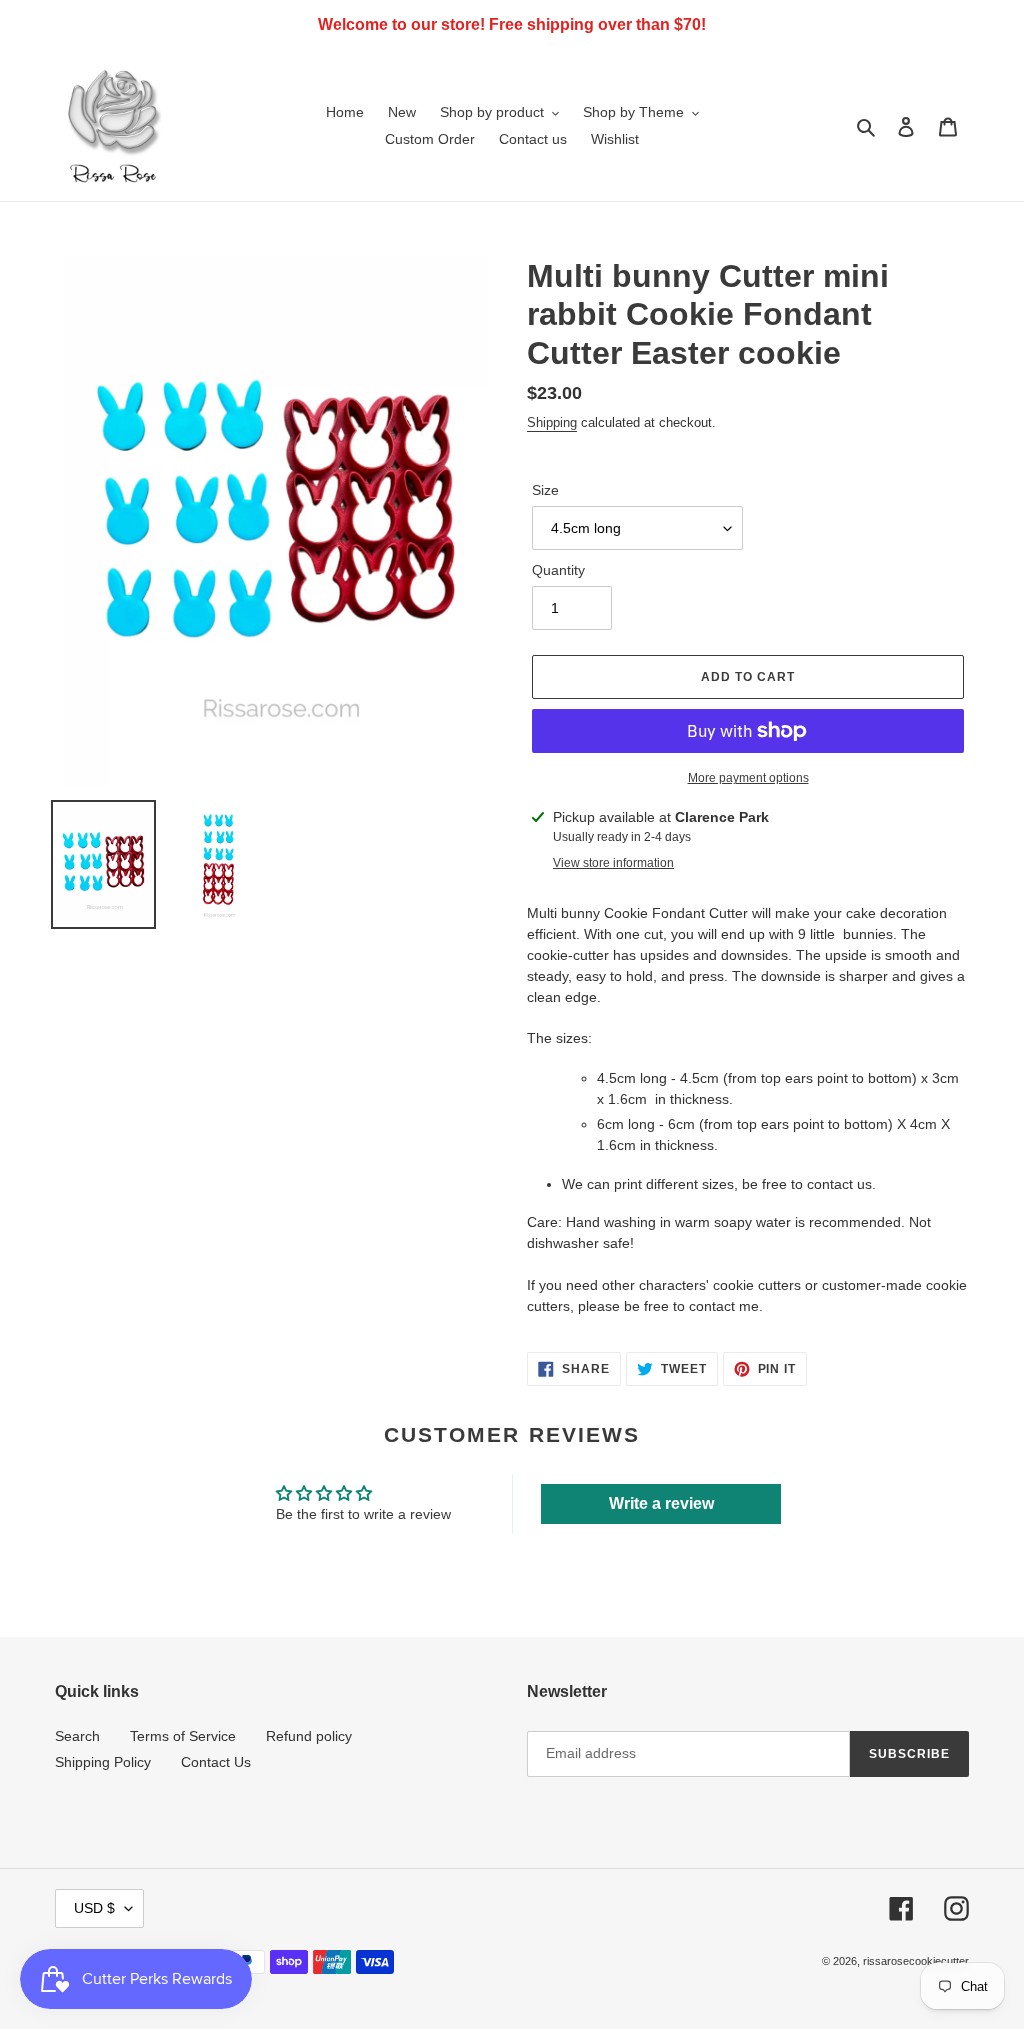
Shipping (552, 422)
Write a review (661, 1503)
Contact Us (216, 1762)
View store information (613, 863)
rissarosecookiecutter (916, 1961)
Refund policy (309, 1736)
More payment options (748, 778)
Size (545, 490)
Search (77, 1736)
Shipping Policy (103, 1762)
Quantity (558, 570)
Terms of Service (183, 1736)
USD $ (94, 1908)
